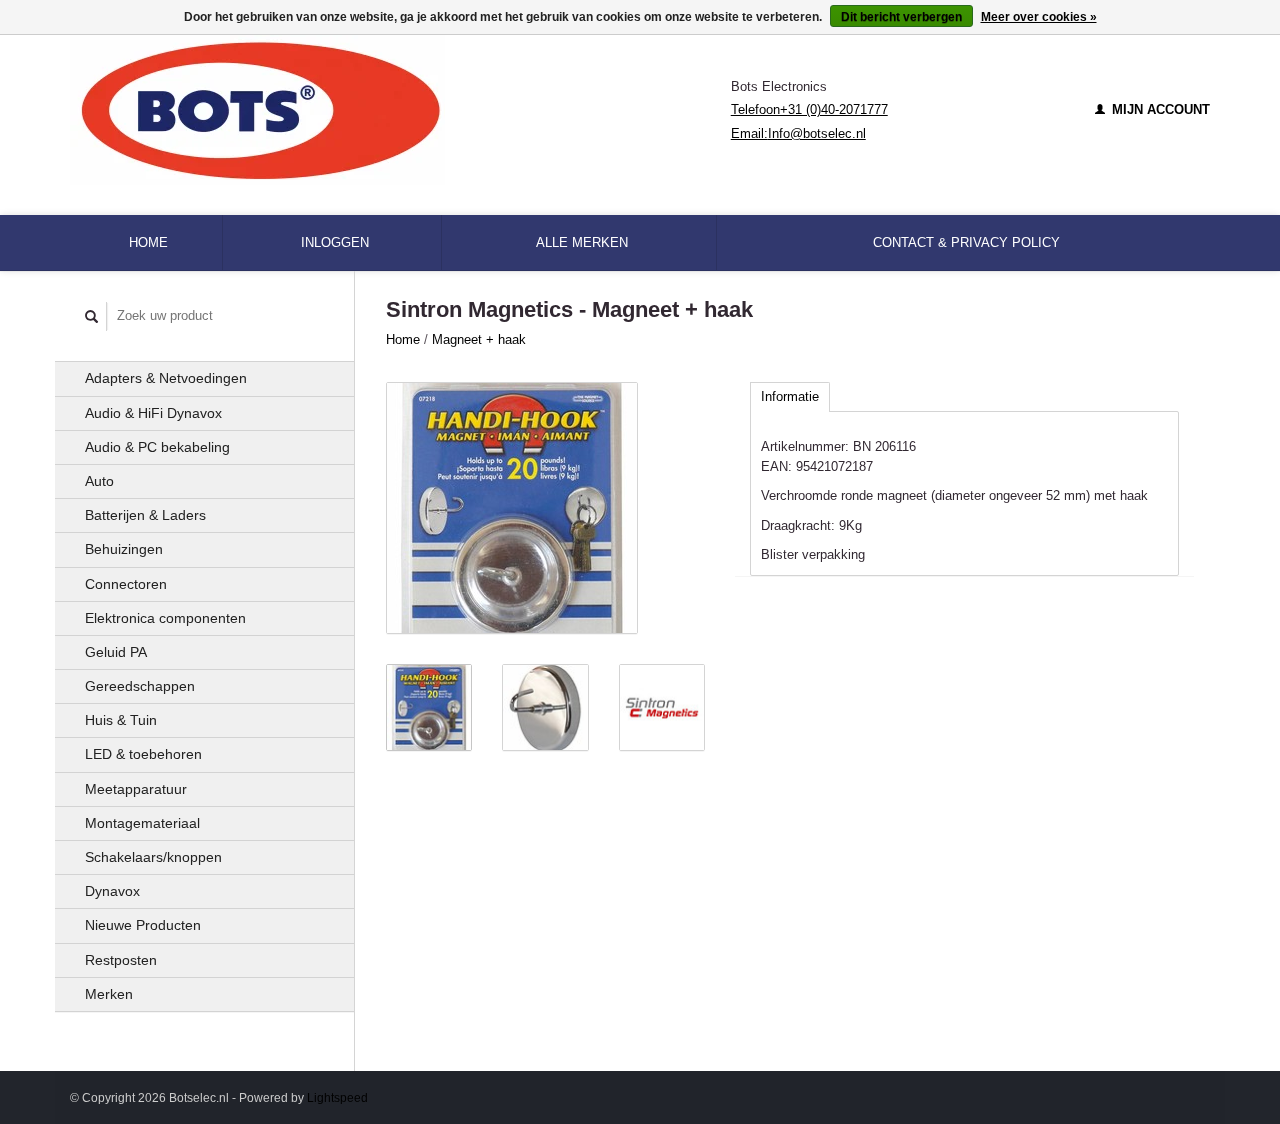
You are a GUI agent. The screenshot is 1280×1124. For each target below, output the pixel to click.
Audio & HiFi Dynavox (153, 413)
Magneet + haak (479, 339)
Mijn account (1159, 109)
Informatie (790, 396)
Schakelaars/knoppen (153, 857)
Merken (109, 994)
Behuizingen (124, 549)
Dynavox (112, 891)
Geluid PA (116, 652)
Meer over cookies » (1039, 17)
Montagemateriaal (142, 823)
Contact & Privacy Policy (966, 242)
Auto (99, 481)
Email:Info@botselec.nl (798, 133)
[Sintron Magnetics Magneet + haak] (512, 508)
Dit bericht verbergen (901, 17)
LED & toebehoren (143, 754)
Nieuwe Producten (143, 925)
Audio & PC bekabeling (157, 447)
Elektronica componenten (165, 618)
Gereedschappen (140, 686)
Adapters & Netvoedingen (166, 378)
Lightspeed (337, 1097)
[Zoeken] (92, 316)
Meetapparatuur (136, 789)
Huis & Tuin (121, 720)
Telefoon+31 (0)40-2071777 (809, 109)
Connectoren (126, 584)
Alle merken (582, 242)
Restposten (121, 960)
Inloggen (335, 242)
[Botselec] (400, 110)
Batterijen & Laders (145, 515)
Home (148, 242)
